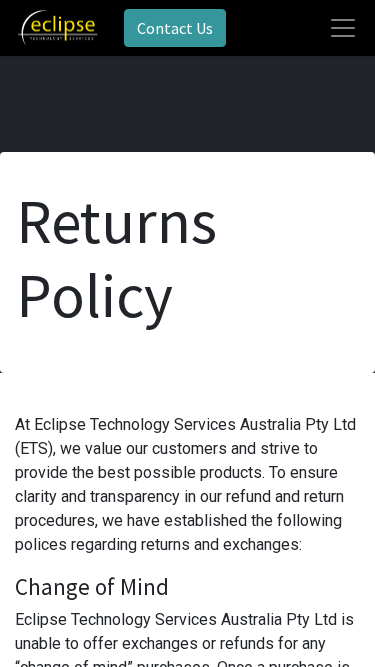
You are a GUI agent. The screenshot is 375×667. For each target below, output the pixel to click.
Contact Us (175, 28)
